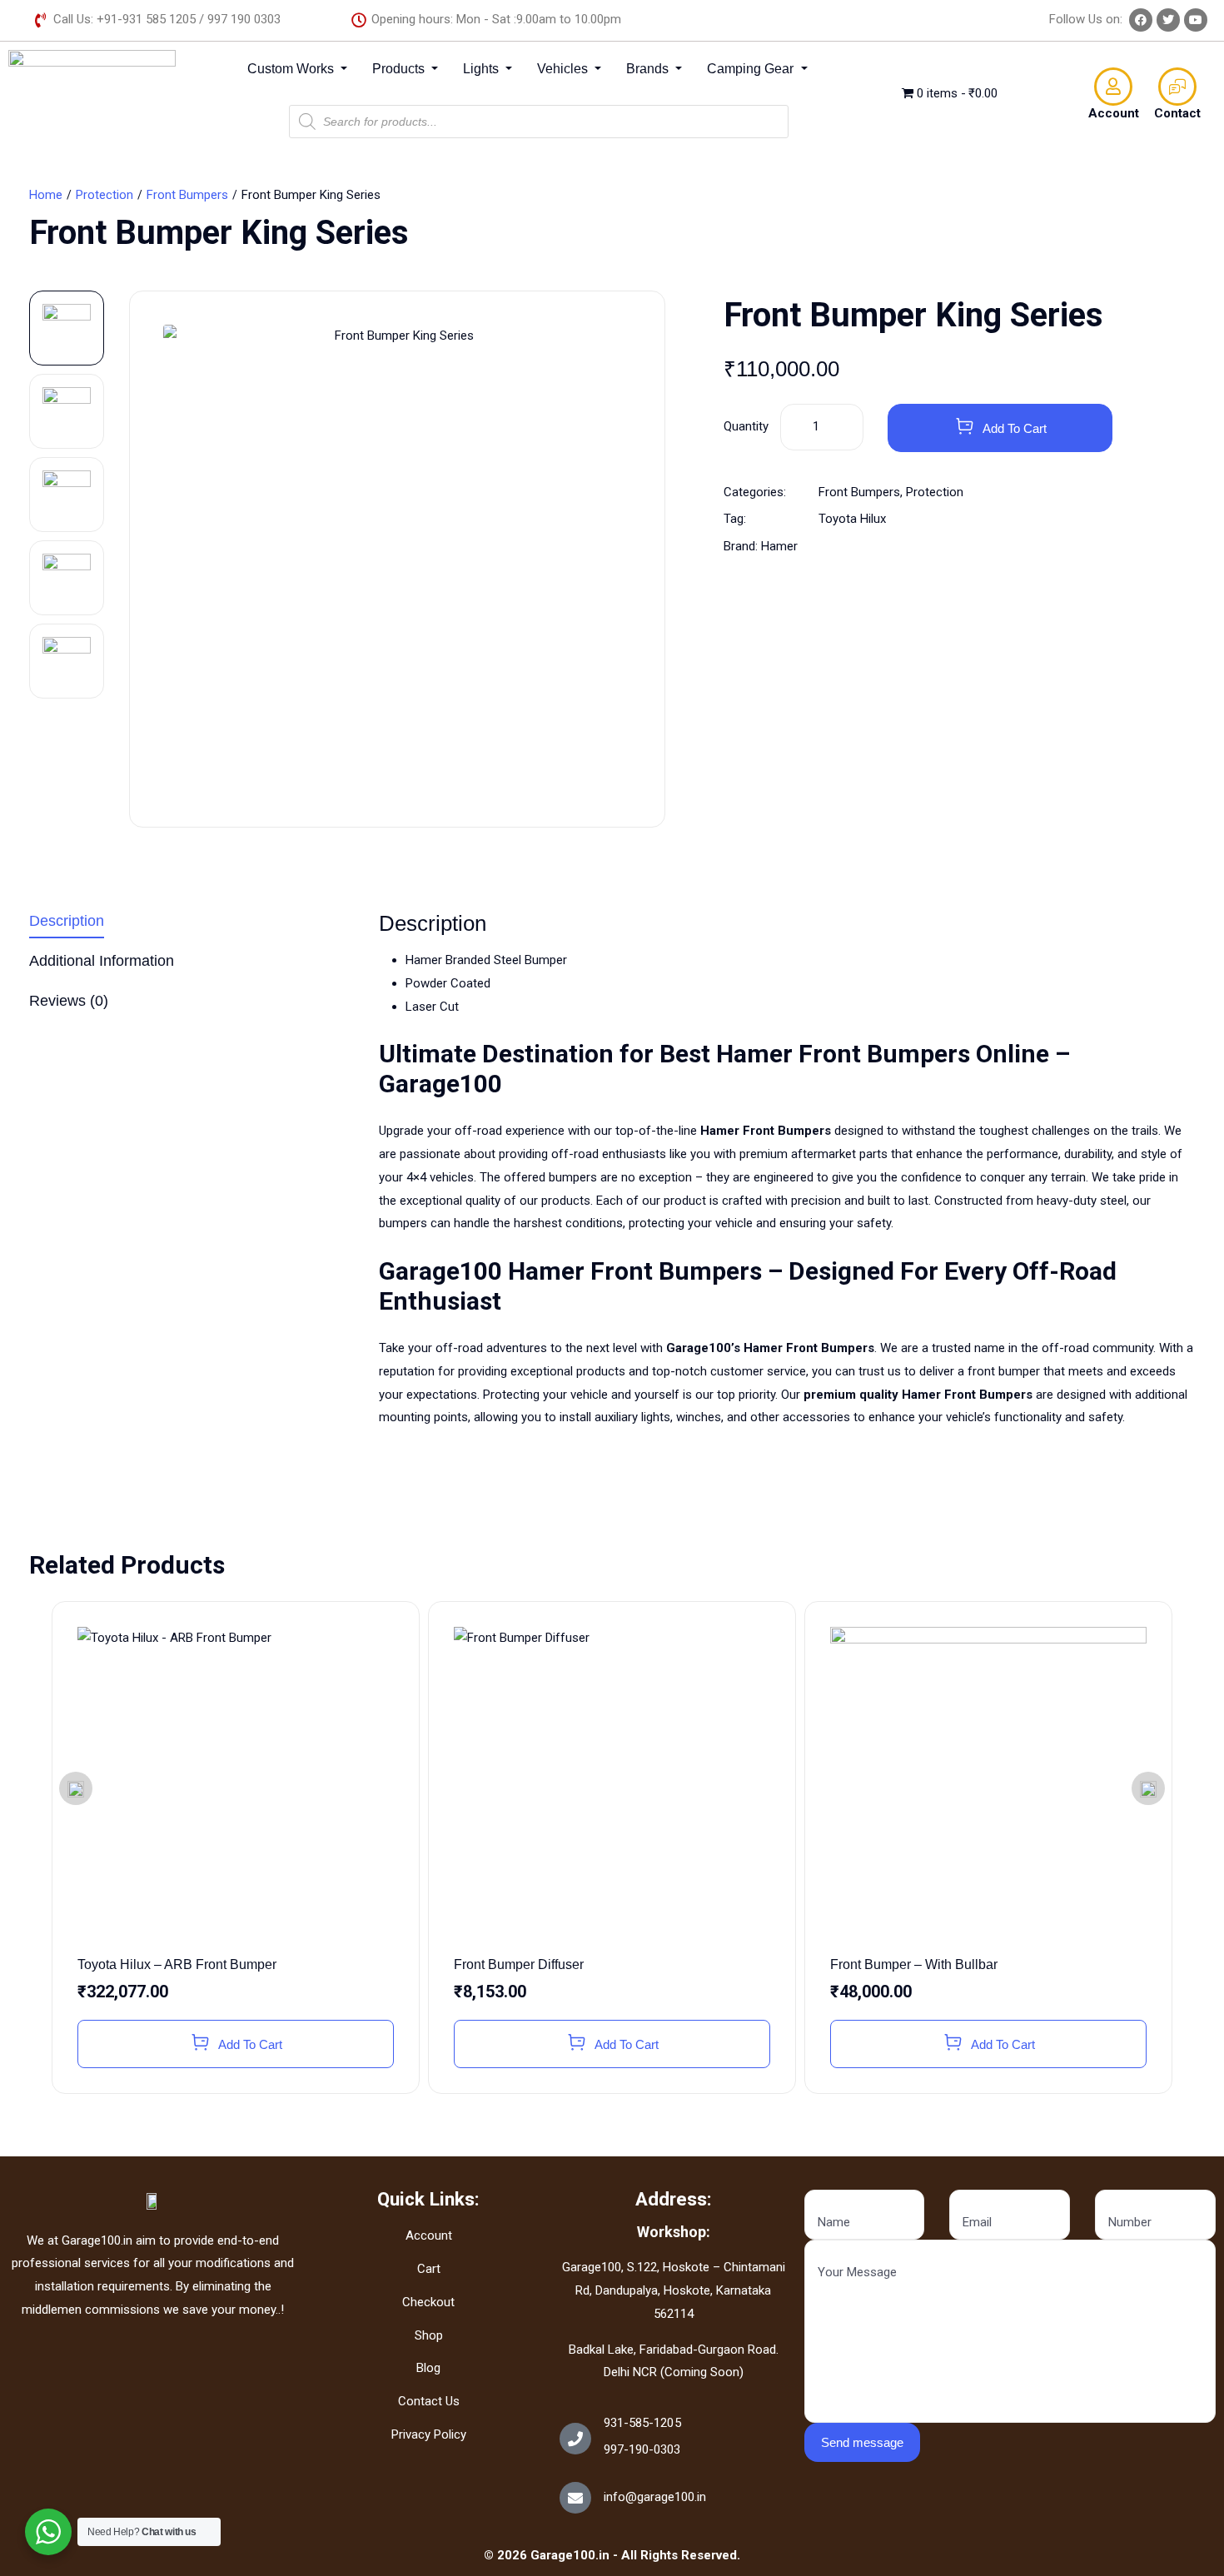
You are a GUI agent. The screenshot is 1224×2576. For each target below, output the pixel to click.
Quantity (746, 426)
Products (400, 69)
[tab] (192, 925)
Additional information (102, 961)
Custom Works (292, 69)
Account (1114, 113)
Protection (104, 195)
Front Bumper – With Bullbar (914, 1964)
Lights (483, 69)
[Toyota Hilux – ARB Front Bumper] (236, 1785)
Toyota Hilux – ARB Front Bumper (177, 1964)
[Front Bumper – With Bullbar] (988, 1785)
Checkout (428, 2302)
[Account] (1113, 87)
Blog (428, 2368)
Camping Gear (752, 69)
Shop (429, 2335)
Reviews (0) (69, 1001)
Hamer (779, 546)
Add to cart (1015, 428)
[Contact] (1177, 87)
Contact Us (429, 2401)
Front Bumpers (187, 195)
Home (46, 195)
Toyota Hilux (852, 519)
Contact (1177, 113)
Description (67, 921)
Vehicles (564, 69)
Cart (429, 2269)
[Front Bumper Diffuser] (612, 1785)
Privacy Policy (429, 2434)
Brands (649, 69)
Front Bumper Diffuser (519, 1964)
